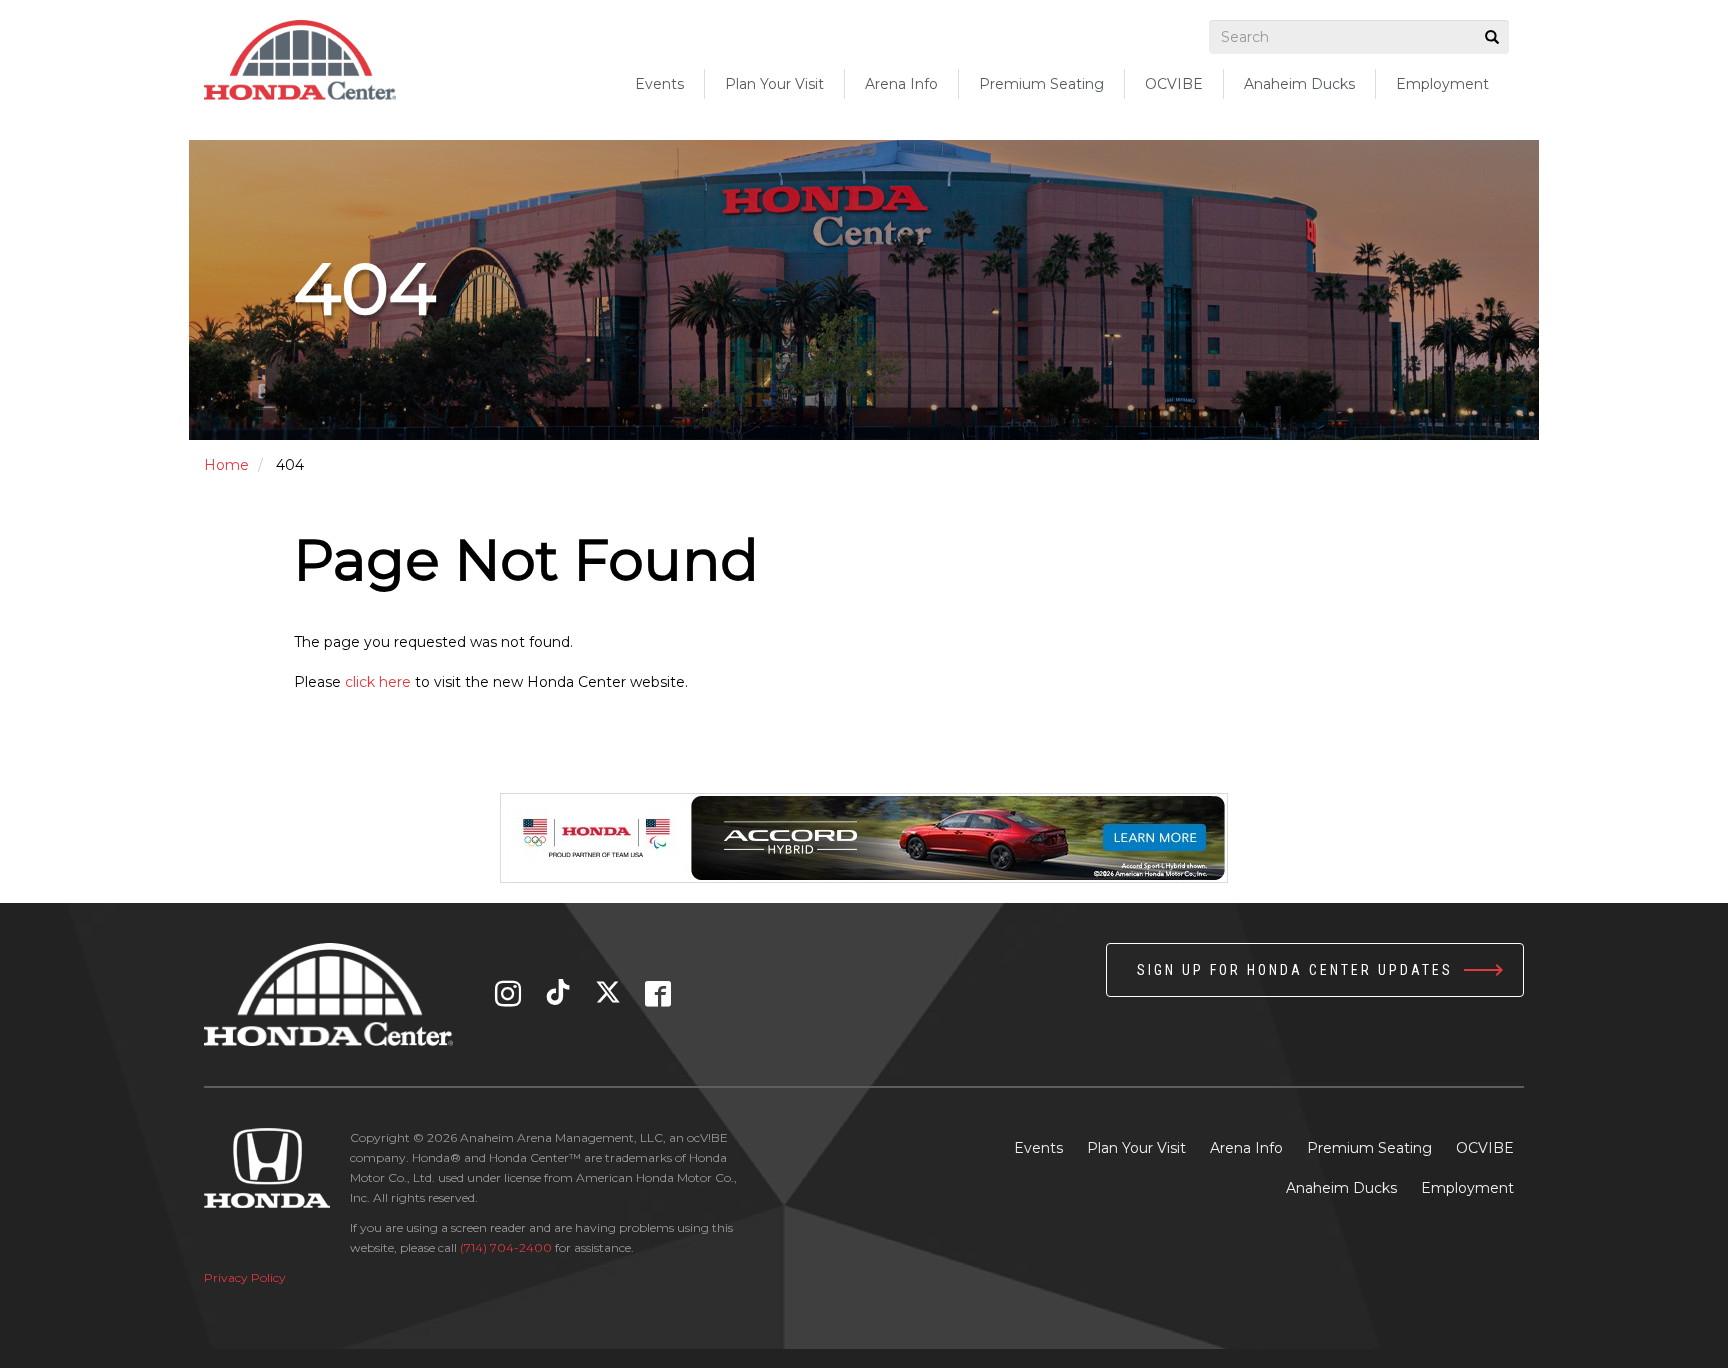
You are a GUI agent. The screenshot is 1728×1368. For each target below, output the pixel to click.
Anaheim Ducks (1299, 84)
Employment (1442, 84)
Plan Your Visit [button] (774, 84)
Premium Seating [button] (1041, 84)
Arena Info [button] (901, 84)
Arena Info (1246, 1148)
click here (378, 682)
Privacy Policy (245, 1277)
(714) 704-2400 (506, 1247)
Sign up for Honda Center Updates (1295, 970)
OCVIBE (1174, 84)
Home (226, 465)
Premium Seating (1369, 1148)
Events (659, 84)
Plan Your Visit (1136, 1148)
